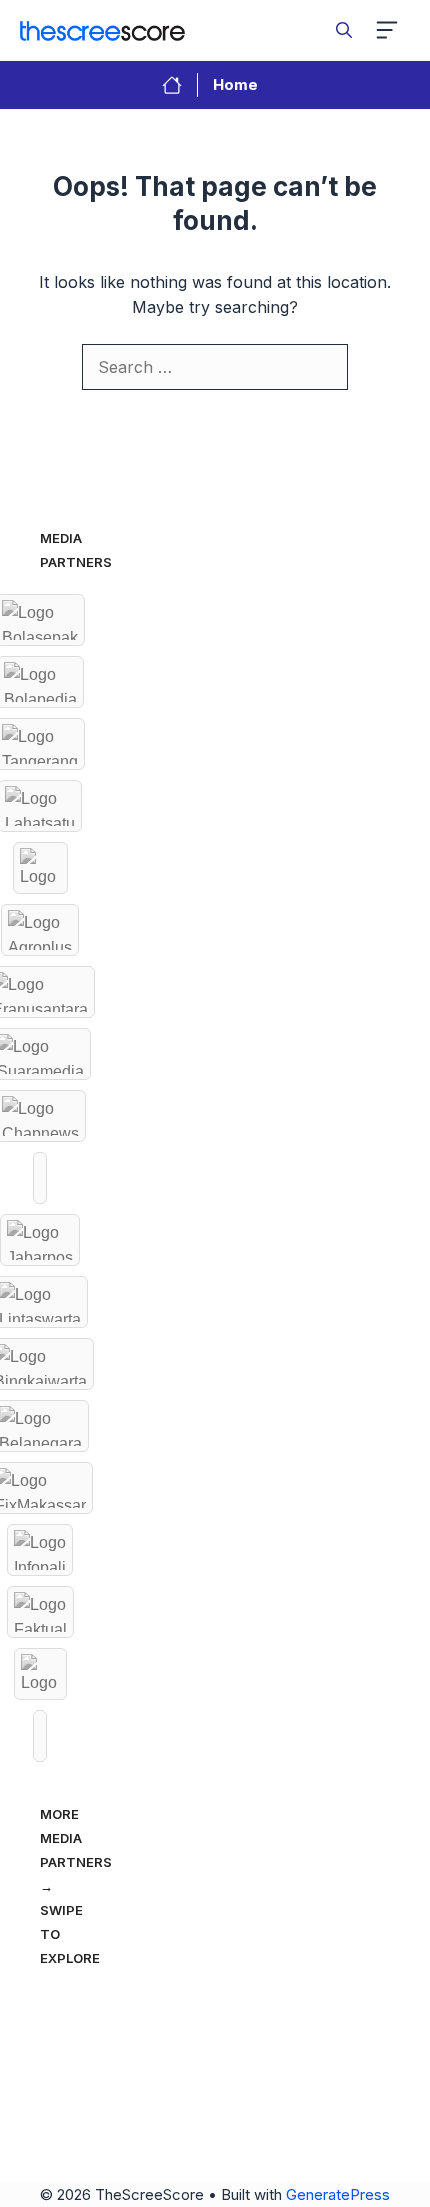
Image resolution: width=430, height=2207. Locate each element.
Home (235, 84)
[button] (344, 30)
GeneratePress (338, 2194)
